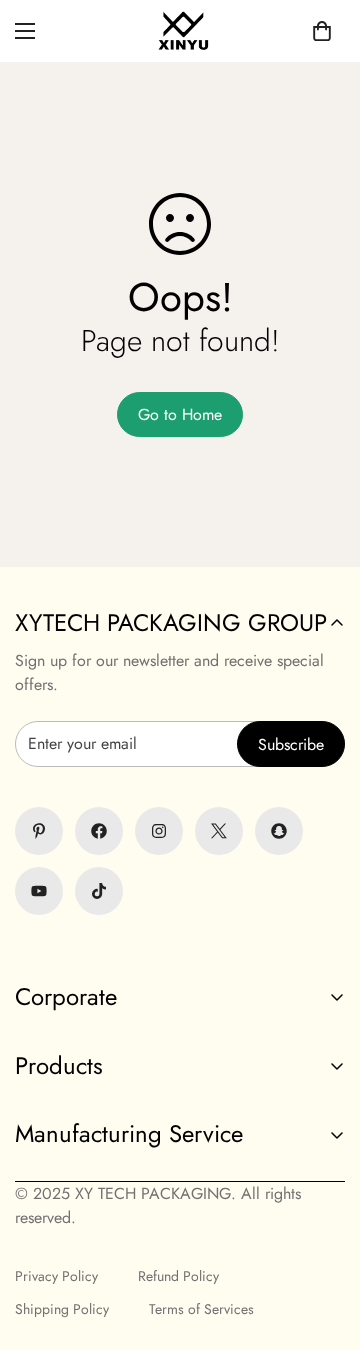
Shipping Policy (62, 1309)
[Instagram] (159, 831)
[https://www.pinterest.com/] (39, 831)
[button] (322, 31)
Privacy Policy (56, 1276)
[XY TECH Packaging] (180, 31)
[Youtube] (39, 891)
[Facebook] (99, 831)
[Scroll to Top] (180, 1244)
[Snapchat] (279, 831)
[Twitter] (219, 831)
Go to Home (180, 414)
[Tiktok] (99, 891)
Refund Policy (178, 1276)
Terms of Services (201, 1309)
